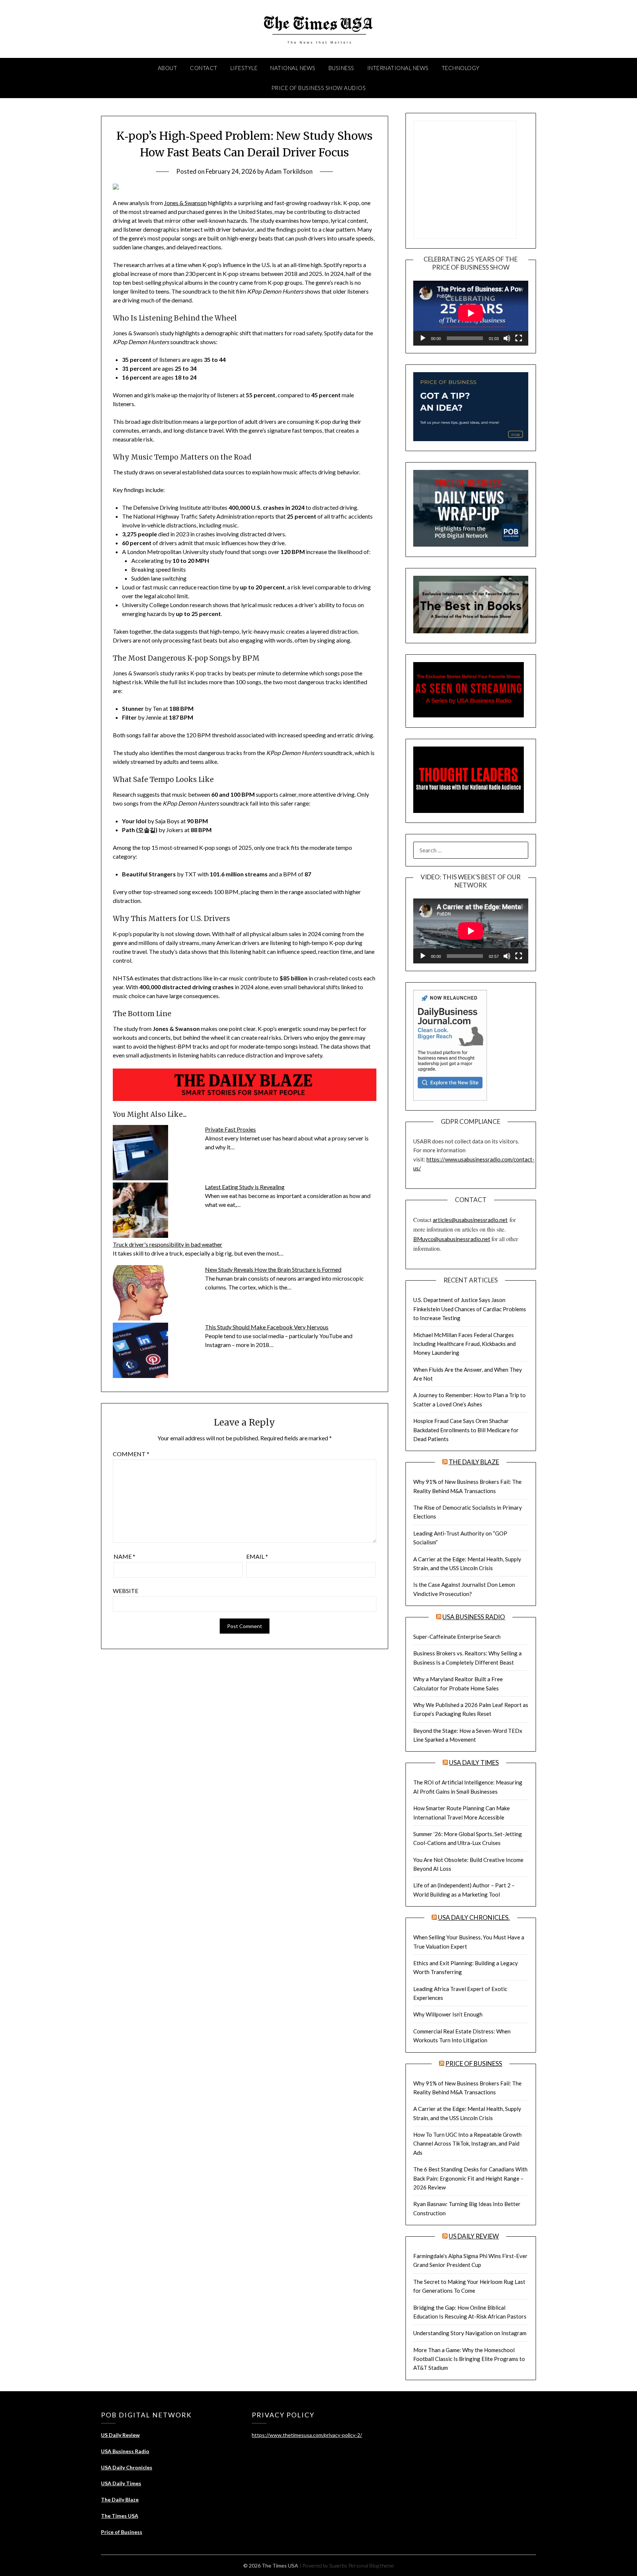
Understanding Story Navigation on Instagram (470, 2333)
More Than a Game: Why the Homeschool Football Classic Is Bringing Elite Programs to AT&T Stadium (469, 2359)
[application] (471, 313)
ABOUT (168, 68)
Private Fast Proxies (230, 1129)
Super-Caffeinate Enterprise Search (457, 1637)
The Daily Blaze (474, 1462)
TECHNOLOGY (461, 68)
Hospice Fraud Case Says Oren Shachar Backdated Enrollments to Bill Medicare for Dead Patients (466, 1430)
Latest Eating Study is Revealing (245, 1187)
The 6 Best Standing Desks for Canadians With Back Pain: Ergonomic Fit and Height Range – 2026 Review (470, 2178)
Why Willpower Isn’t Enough (448, 2014)
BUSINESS (341, 68)
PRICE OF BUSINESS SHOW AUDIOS (319, 88)
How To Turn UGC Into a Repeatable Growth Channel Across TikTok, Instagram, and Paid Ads (467, 2144)
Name (124, 1556)
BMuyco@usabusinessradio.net (452, 1239)
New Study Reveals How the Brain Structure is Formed (273, 1269)
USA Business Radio (474, 1617)
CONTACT (204, 68)
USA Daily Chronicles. (474, 1917)
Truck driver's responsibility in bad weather (168, 1244)
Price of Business (474, 2063)
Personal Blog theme (371, 2565)
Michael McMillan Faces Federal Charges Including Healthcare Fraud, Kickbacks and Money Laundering (464, 1344)
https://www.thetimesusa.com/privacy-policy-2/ (307, 2435)
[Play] (423, 338)
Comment (131, 1454)
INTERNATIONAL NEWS (398, 68)
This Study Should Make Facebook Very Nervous (267, 1327)
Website (126, 1591)
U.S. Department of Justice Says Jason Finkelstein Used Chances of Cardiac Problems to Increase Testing (470, 1309)
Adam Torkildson (289, 171)
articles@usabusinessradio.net (470, 1220)
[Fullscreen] (519, 338)
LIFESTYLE (244, 68)
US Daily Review (474, 2236)
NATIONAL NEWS (293, 68)
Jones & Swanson (185, 203)
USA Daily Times (474, 1763)
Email (257, 1556)
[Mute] (507, 338)
